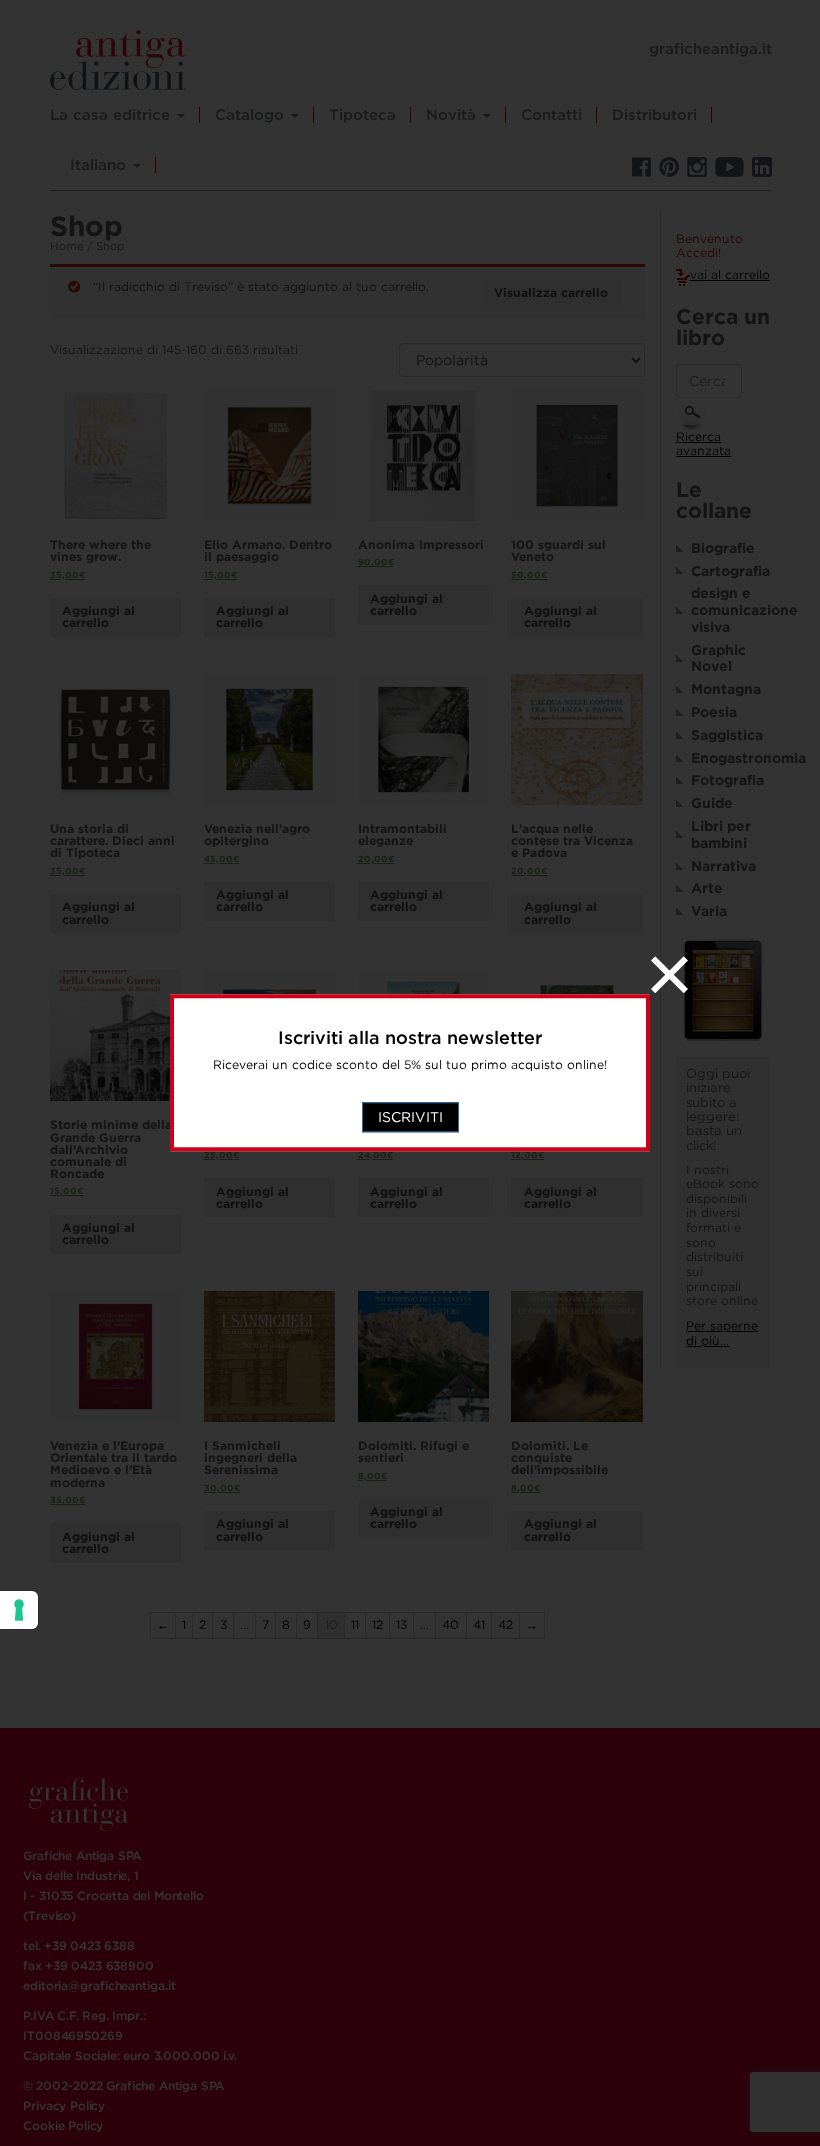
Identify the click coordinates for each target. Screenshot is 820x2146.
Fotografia (727, 780)
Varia (709, 911)
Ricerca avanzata (703, 444)
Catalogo (252, 115)
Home (67, 246)
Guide (712, 803)
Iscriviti (410, 1118)
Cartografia (730, 571)
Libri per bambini (721, 834)
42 (505, 1624)
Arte (707, 888)
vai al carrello (730, 274)
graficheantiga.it (710, 49)
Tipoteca (362, 115)
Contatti (551, 115)
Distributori (654, 115)
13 (401, 1624)
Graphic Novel (718, 658)
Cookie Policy (63, 2125)
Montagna (726, 689)
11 (355, 1624)
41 (479, 1624)
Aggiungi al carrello (98, 616)
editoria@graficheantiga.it (99, 1985)
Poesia (714, 712)
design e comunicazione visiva (730, 610)
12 (377, 1624)
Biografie (723, 548)
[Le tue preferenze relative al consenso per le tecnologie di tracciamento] (19, 1610)
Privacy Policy (64, 2105)
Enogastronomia (730, 758)
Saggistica (727, 735)
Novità (453, 115)
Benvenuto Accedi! (709, 246)
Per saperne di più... (722, 1333)
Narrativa (723, 866)
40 (450, 1624)
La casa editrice (112, 115)
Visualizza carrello (551, 292)
